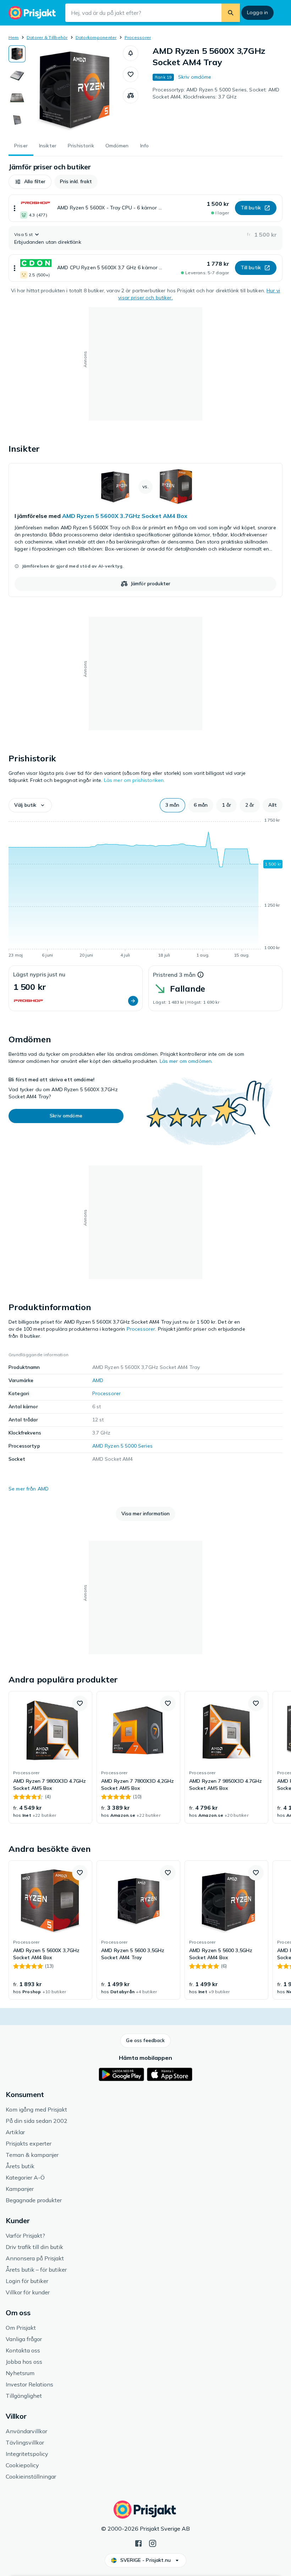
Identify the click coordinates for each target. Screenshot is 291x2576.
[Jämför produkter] (131, 96)
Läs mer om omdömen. (186, 1061)
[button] (131, 53)
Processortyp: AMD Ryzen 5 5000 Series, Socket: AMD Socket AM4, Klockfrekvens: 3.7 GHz (216, 93)
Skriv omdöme (195, 77)
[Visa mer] (15, 208)
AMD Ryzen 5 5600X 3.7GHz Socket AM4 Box (125, 516)
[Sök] (231, 13)
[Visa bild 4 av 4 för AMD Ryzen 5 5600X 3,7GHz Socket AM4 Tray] (17, 120)
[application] (145, 889)
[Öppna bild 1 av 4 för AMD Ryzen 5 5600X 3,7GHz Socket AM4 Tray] (74, 90)
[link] (145, 530)
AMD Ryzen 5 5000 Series (122, 1446)
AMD (98, 1380)
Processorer (138, 37)
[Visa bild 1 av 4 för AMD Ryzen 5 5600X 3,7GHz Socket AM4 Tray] (17, 54)
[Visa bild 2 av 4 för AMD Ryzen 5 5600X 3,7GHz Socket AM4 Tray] (17, 76)
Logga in (257, 12)
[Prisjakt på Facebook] (138, 2543)
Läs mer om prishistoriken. (134, 780)
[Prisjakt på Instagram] (153, 2543)
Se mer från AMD (29, 1489)
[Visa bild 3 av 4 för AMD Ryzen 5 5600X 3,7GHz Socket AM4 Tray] (17, 98)
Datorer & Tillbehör (47, 37)
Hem (14, 37)
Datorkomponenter (96, 37)
